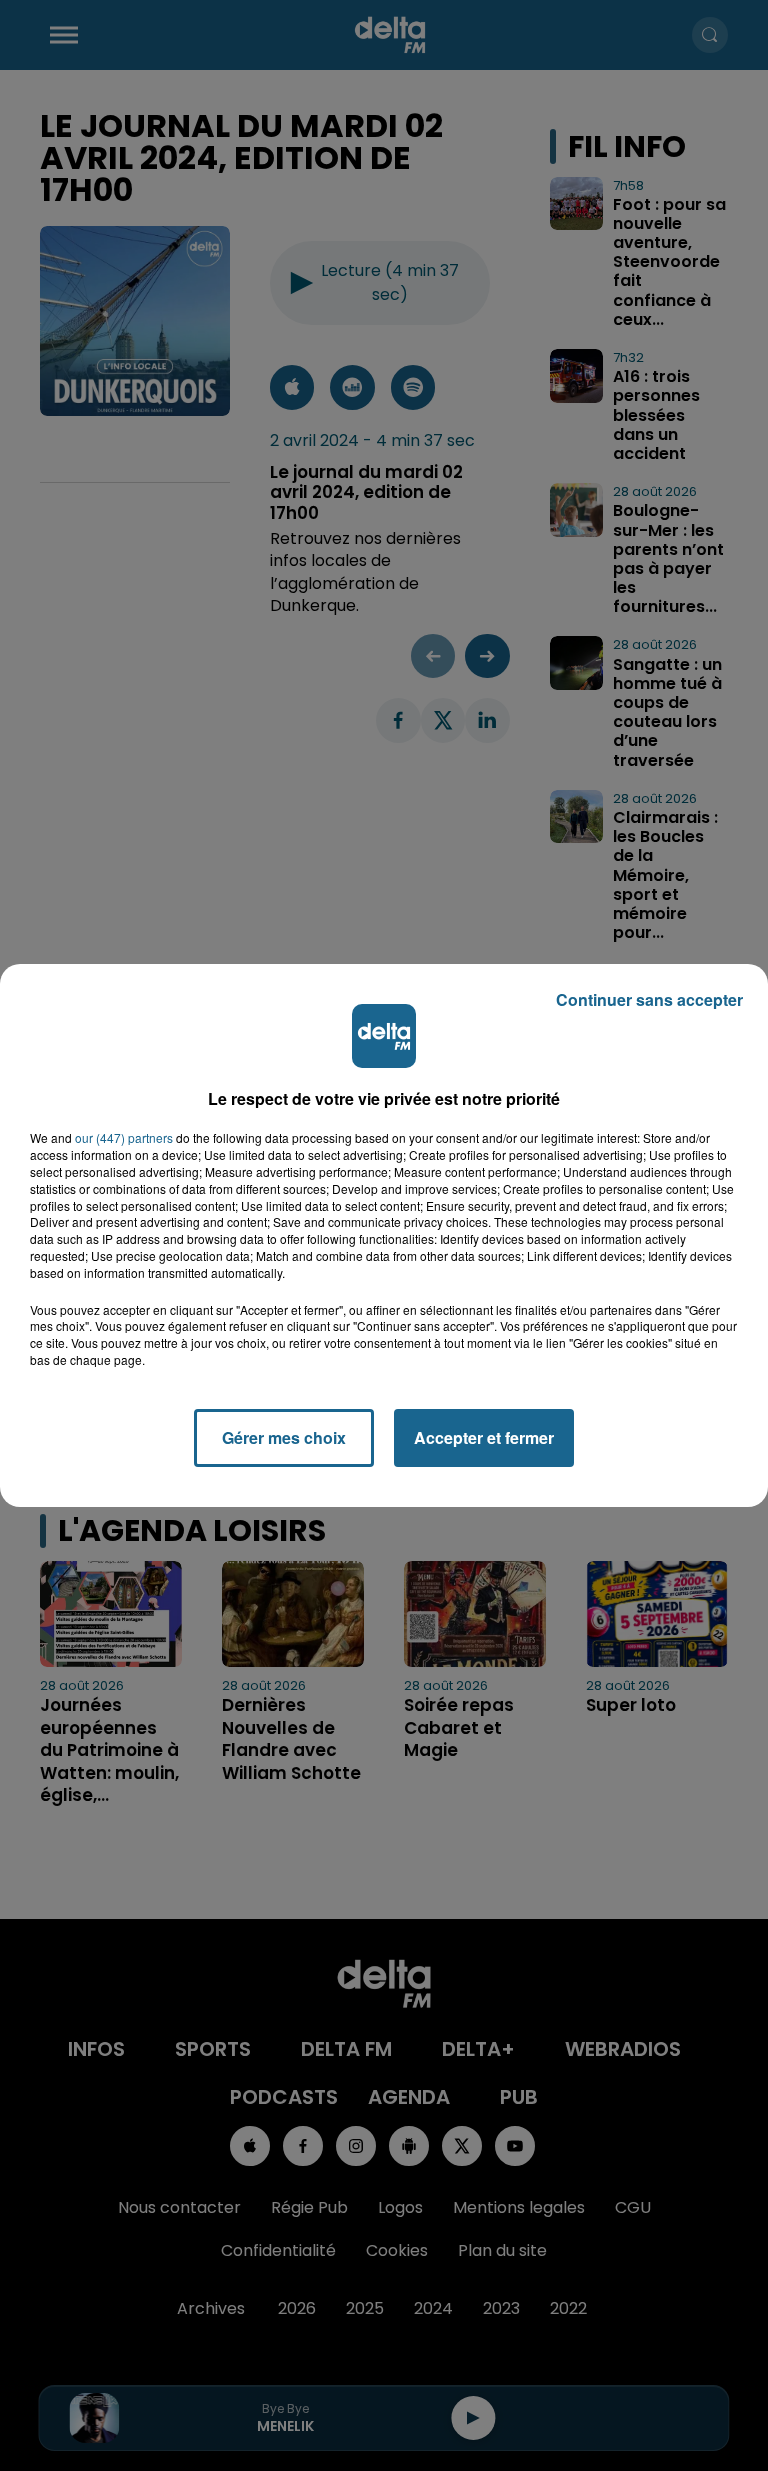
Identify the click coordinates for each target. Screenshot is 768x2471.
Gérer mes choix (284, 1437)
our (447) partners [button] (124, 1138)
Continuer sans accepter (649, 999)
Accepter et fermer (484, 1437)
